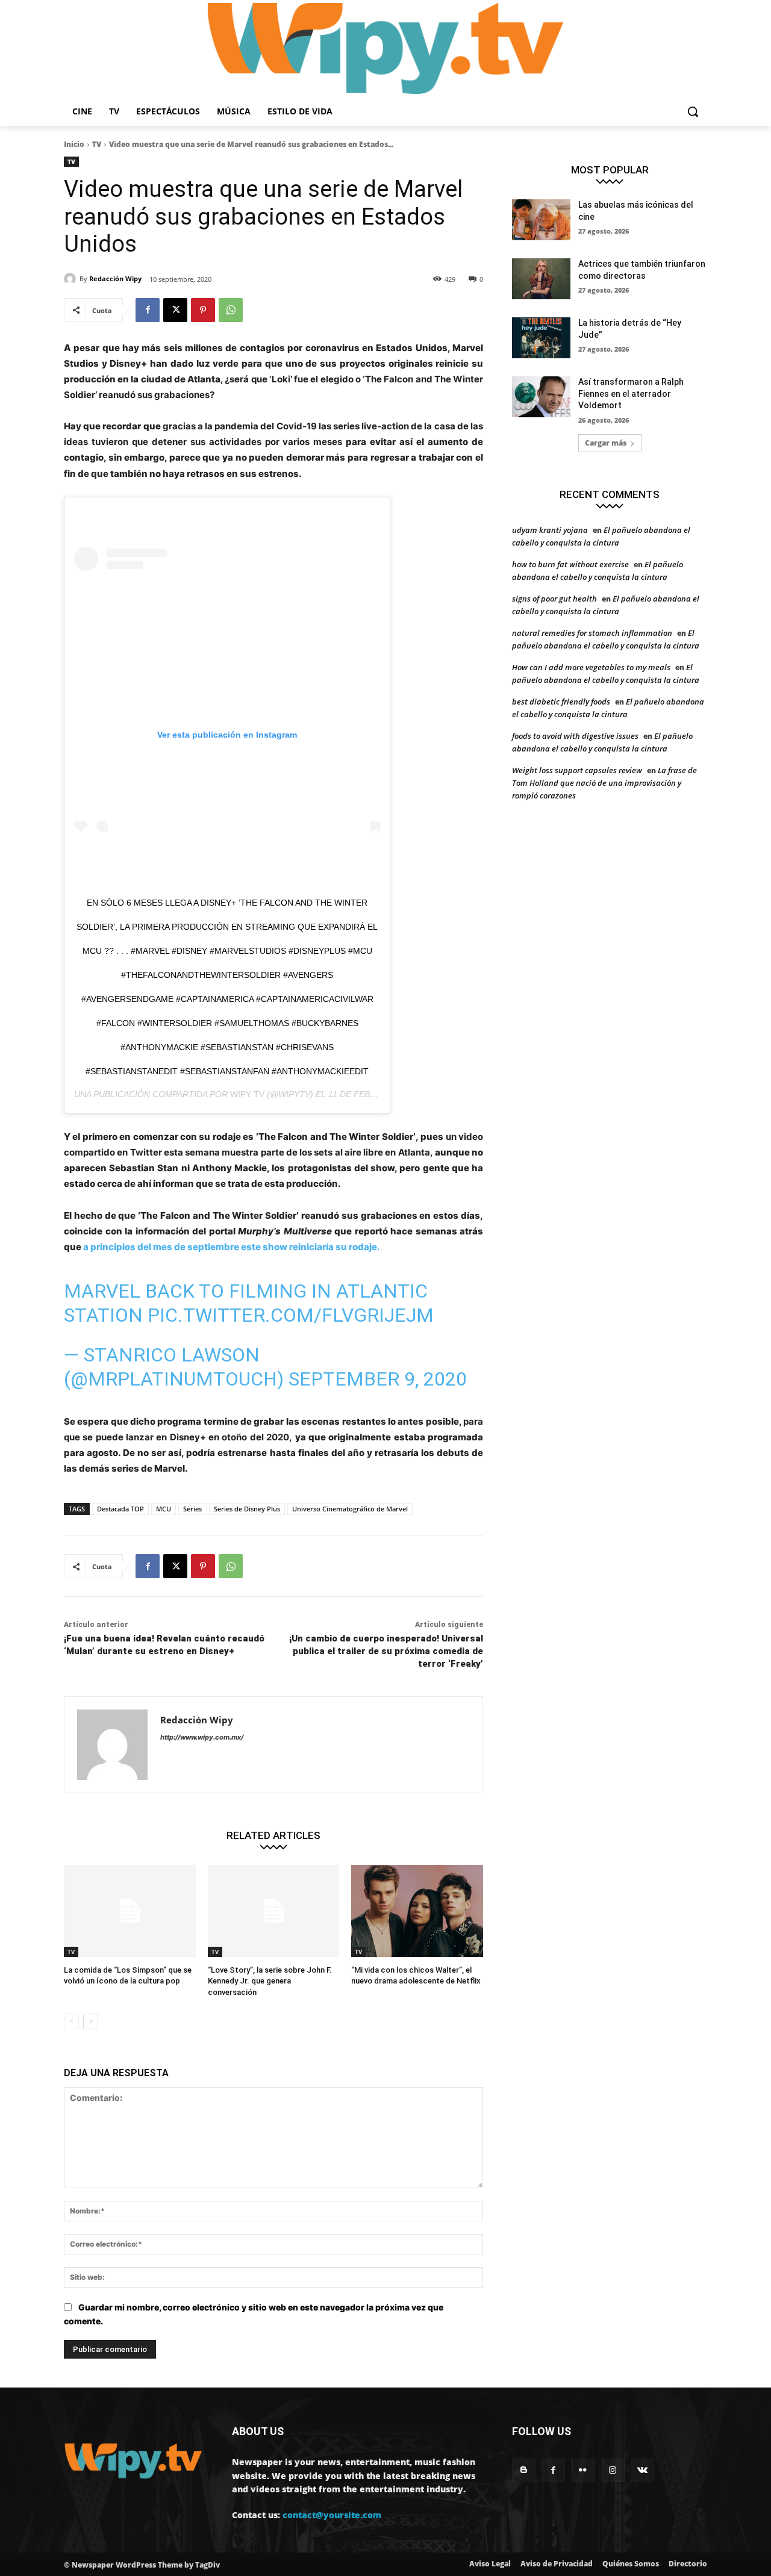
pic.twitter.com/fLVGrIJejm (291, 1315)
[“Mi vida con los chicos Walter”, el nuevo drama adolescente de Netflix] (417, 1911)
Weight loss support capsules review (577, 770)
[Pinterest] (203, 310)
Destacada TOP (120, 1509)
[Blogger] (524, 2470)
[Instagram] (613, 2470)
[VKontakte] (642, 2470)
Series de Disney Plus (247, 1509)
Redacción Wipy (115, 278)
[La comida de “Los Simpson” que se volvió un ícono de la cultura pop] (130, 1911)
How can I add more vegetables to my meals (591, 667)
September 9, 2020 (378, 1379)
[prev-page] (71, 2021)
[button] (693, 111)
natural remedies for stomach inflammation (592, 633)
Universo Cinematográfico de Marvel (350, 1509)
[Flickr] (583, 2470)
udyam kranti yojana (550, 530)
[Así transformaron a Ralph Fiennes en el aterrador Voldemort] (541, 397)
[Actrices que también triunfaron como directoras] (541, 279)
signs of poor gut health (554, 599)
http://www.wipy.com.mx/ (202, 1737)
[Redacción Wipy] (72, 279)
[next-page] (91, 2021)
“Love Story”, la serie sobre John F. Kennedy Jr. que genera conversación (270, 1981)
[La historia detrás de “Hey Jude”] (541, 338)
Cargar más (606, 443)
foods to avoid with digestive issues (575, 736)
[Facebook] (148, 310)
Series (192, 1509)
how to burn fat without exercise (570, 564)
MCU (164, 1509)
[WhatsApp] (231, 310)
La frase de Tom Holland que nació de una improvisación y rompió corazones (604, 783)
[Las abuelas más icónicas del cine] (541, 220)
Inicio (74, 144)
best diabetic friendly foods (561, 702)
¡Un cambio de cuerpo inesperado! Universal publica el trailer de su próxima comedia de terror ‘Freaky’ (386, 1651)
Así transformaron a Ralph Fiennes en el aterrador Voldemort (631, 394)
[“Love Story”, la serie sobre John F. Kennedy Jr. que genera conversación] (274, 1911)
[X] (175, 310)
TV (97, 144)
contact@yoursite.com (332, 2515)
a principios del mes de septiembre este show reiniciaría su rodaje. (231, 1247)
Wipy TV (247, 1094)
